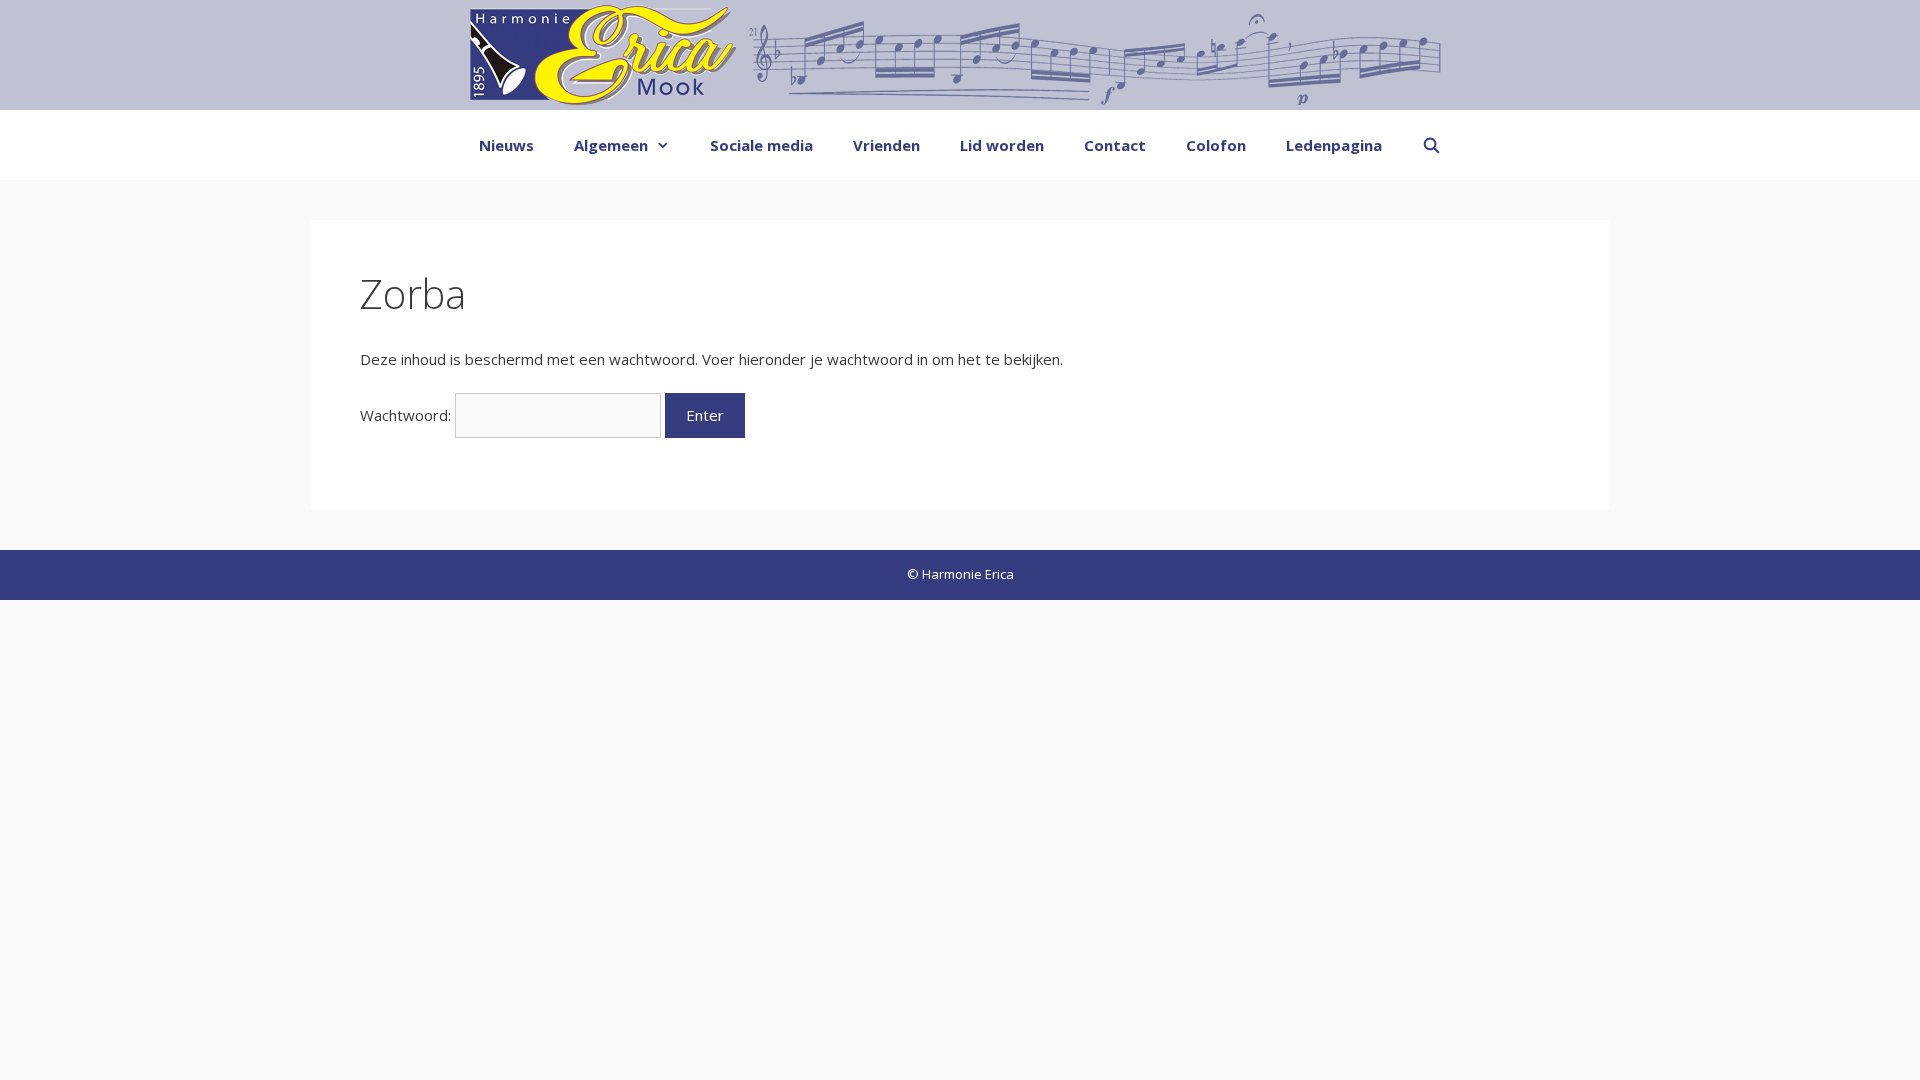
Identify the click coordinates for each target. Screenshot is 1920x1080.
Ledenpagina (1334, 145)
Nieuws (506, 145)
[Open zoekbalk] (1431, 145)
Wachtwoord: (407, 415)
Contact (1115, 145)
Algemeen (611, 145)
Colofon (1216, 145)
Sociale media (761, 145)
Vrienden (886, 145)
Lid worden (1002, 145)
